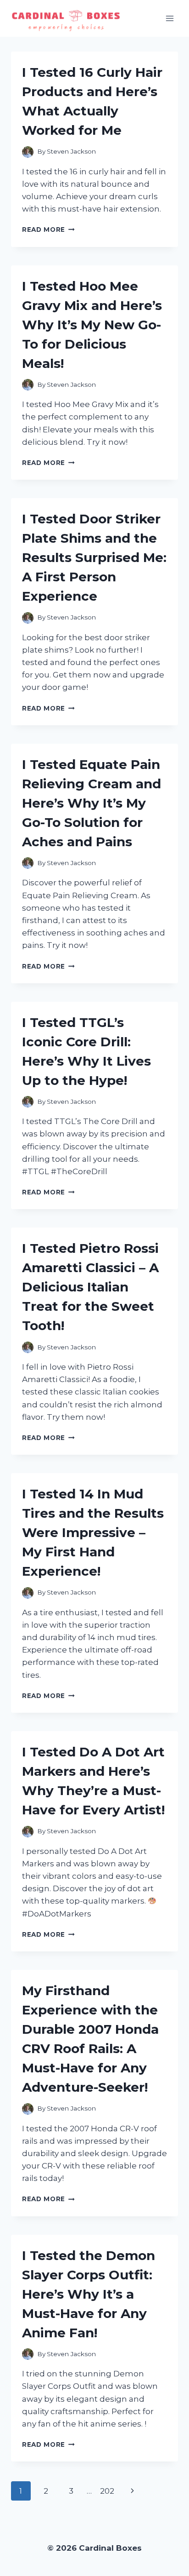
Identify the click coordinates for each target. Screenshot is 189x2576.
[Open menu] (170, 18)
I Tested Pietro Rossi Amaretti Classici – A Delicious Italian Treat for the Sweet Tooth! (90, 1287)
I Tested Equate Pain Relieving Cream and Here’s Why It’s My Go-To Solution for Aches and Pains (92, 803)
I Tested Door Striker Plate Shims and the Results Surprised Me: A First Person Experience (94, 557)
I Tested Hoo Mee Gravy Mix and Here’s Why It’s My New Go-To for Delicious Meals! (92, 325)
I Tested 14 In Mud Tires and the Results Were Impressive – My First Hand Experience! (93, 1532)
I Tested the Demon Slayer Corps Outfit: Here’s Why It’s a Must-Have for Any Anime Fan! (89, 2294)
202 (107, 2491)
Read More (48, 229)
